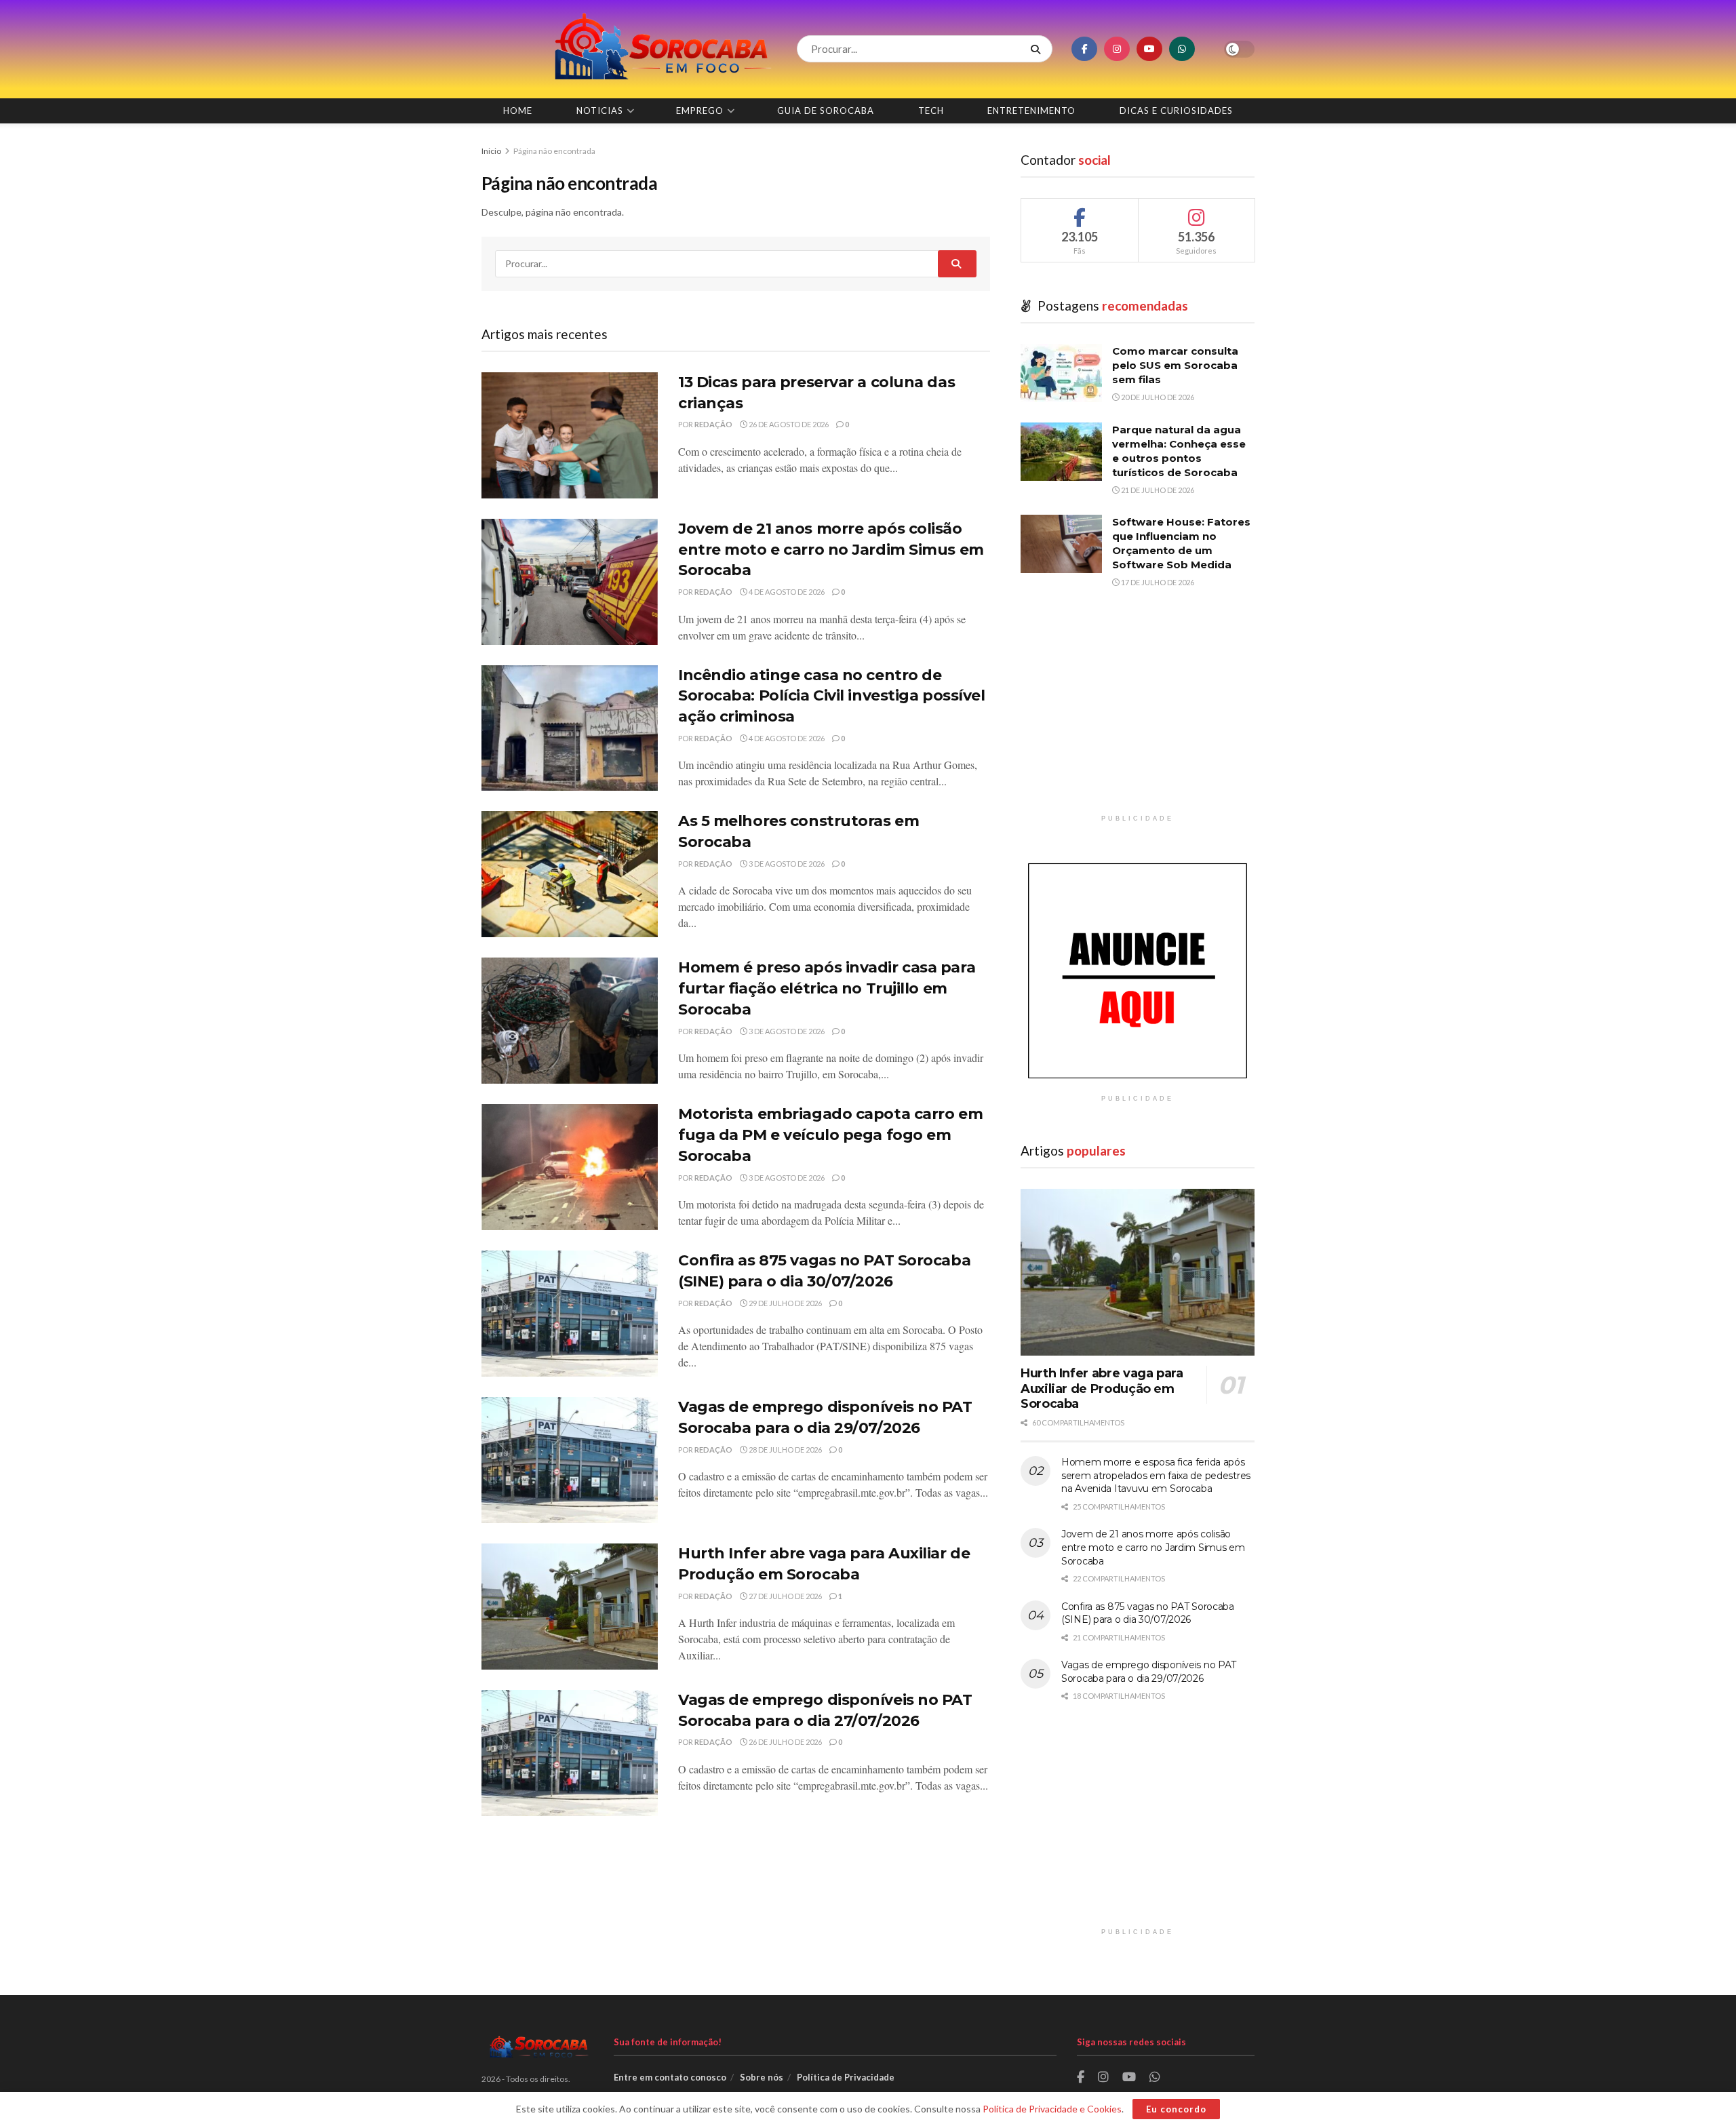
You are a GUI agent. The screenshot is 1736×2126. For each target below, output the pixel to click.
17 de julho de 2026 (1157, 582)
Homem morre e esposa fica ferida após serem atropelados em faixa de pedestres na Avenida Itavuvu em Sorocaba (1156, 1475)
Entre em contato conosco (670, 2077)
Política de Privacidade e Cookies (1052, 2109)
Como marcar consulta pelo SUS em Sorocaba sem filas (1175, 365)
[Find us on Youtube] (1149, 49)
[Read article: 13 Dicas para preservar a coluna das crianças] (570, 435)
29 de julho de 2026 (785, 1303)
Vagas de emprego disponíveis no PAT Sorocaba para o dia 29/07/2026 (1149, 1672)
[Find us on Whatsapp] (1182, 49)
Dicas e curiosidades (1176, 111)
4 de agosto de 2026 (786, 592)
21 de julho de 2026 (1157, 490)
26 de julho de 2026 (785, 1742)
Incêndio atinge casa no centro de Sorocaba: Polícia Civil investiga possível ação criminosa (832, 696)
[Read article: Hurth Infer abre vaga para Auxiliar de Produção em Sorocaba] (570, 1607)
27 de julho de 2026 (785, 1596)
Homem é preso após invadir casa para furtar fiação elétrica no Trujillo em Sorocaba (827, 988)
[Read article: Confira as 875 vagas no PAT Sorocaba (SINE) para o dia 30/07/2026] (570, 1314)
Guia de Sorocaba (826, 111)
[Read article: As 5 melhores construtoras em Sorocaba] (570, 874)
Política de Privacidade (846, 2077)
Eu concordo (1176, 2109)
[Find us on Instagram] (1117, 49)
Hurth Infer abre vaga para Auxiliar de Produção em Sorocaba (1102, 1389)
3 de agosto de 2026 (786, 864)
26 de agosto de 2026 (788, 424)
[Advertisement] (1138, 713)
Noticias (600, 111)
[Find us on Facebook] (1084, 49)
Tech (931, 111)
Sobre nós (762, 2077)
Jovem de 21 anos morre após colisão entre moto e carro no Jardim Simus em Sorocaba (831, 550)
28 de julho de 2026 (785, 1450)
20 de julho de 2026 (1157, 397)
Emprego (700, 111)
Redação (713, 424)
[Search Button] (1038, 49)
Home (518, 111)
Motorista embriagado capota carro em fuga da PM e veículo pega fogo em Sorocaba (830, 1135)
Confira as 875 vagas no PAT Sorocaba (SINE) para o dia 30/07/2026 (1148, 1613)
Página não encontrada (554, 151)
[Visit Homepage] (627, 49)
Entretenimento (1031, 111)
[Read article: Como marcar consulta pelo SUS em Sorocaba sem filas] (1061, 373)
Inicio (492, 151)
